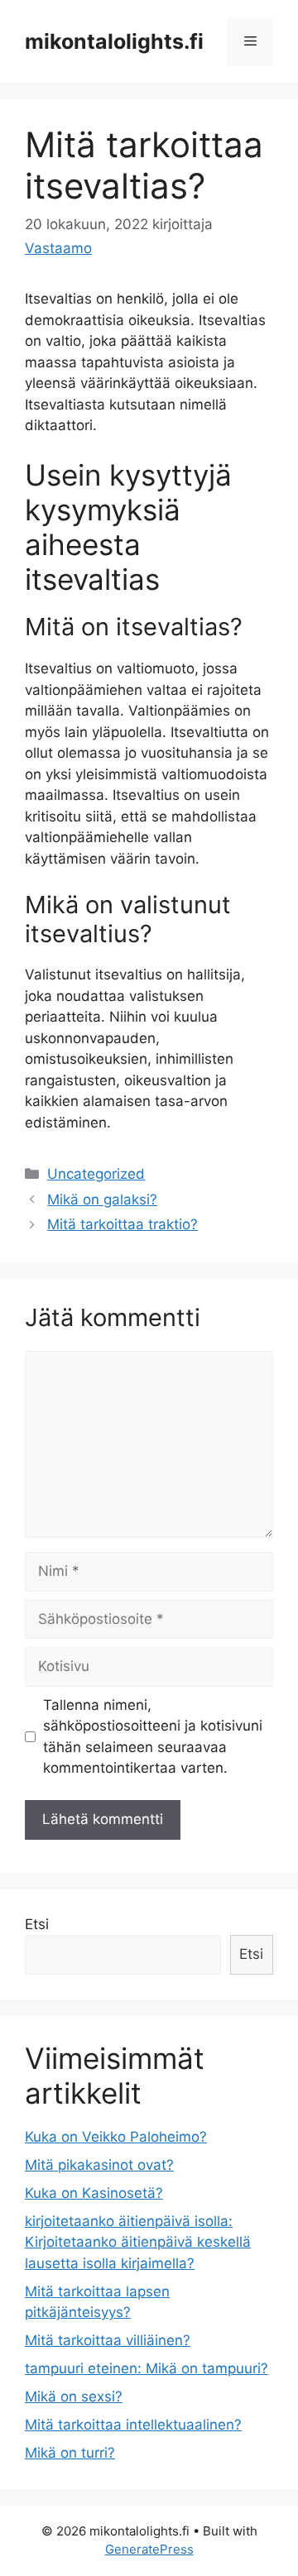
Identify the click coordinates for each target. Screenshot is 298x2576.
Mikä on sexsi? (74, 2396)
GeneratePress (149, 2549)
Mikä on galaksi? (102, 1199)
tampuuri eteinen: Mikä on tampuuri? (147, 2368)
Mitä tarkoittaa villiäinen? (108, 2340)
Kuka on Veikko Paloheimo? (116, 2137)
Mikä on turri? (70, 2453)
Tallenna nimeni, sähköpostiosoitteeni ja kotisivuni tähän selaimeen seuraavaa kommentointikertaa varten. (153, 1737)
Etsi (37, 1924)
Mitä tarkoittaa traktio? (123, 1224)
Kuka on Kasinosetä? (94, 2193)
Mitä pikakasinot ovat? (99, 2165)
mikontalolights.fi (114, 41)
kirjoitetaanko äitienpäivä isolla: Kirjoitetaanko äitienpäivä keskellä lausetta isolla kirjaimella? (138, 2242)
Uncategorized (96, 1174)
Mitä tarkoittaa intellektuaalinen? (133, 2425)
